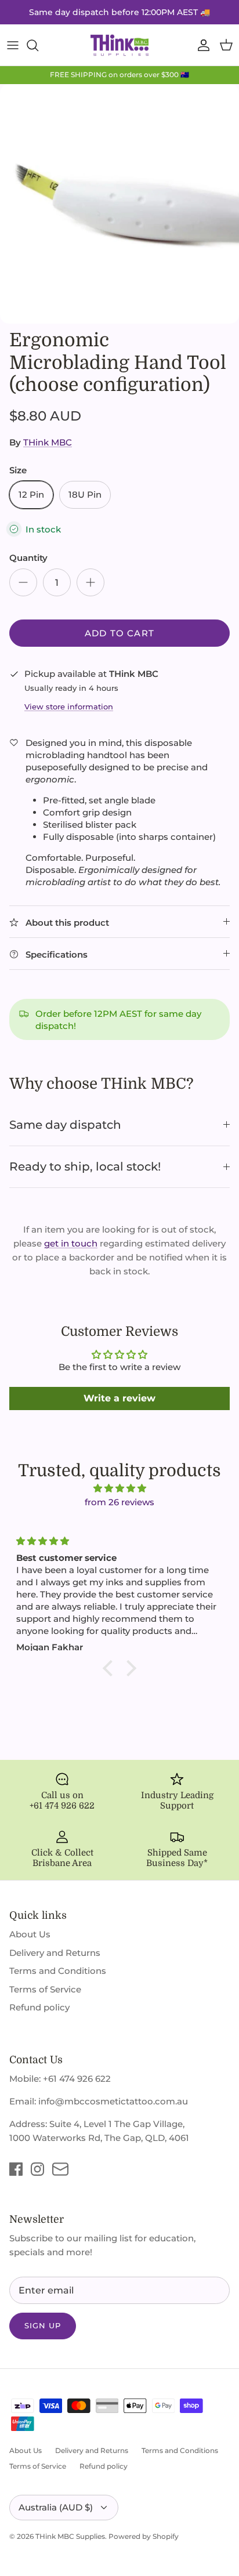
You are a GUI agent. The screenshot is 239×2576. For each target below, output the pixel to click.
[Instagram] (37, 2169)
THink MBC (48, 442)
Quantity (28, 558)
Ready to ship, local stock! (85, 1166)
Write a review (119, 1398)
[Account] (201, 45)
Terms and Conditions (58, 1971)
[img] (119, 1488)
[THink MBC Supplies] (119, 45)
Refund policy (39, 2007)
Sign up (43, 2325)
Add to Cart (119, 633)
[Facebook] (16, 2169)
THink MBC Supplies (70, 2536)
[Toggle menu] (13, 45)
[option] (119, 204)
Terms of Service (45, 1989)
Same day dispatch (65, 1125)
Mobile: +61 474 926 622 (60, 2079)
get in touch (71, 1243)
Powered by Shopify (144, 2536)
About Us (30, 1934)
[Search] (38, 45)
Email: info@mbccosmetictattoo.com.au (99, 2101)
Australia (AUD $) (56, 2507)
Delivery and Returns (55, 1953)
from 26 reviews (119, 1502)
